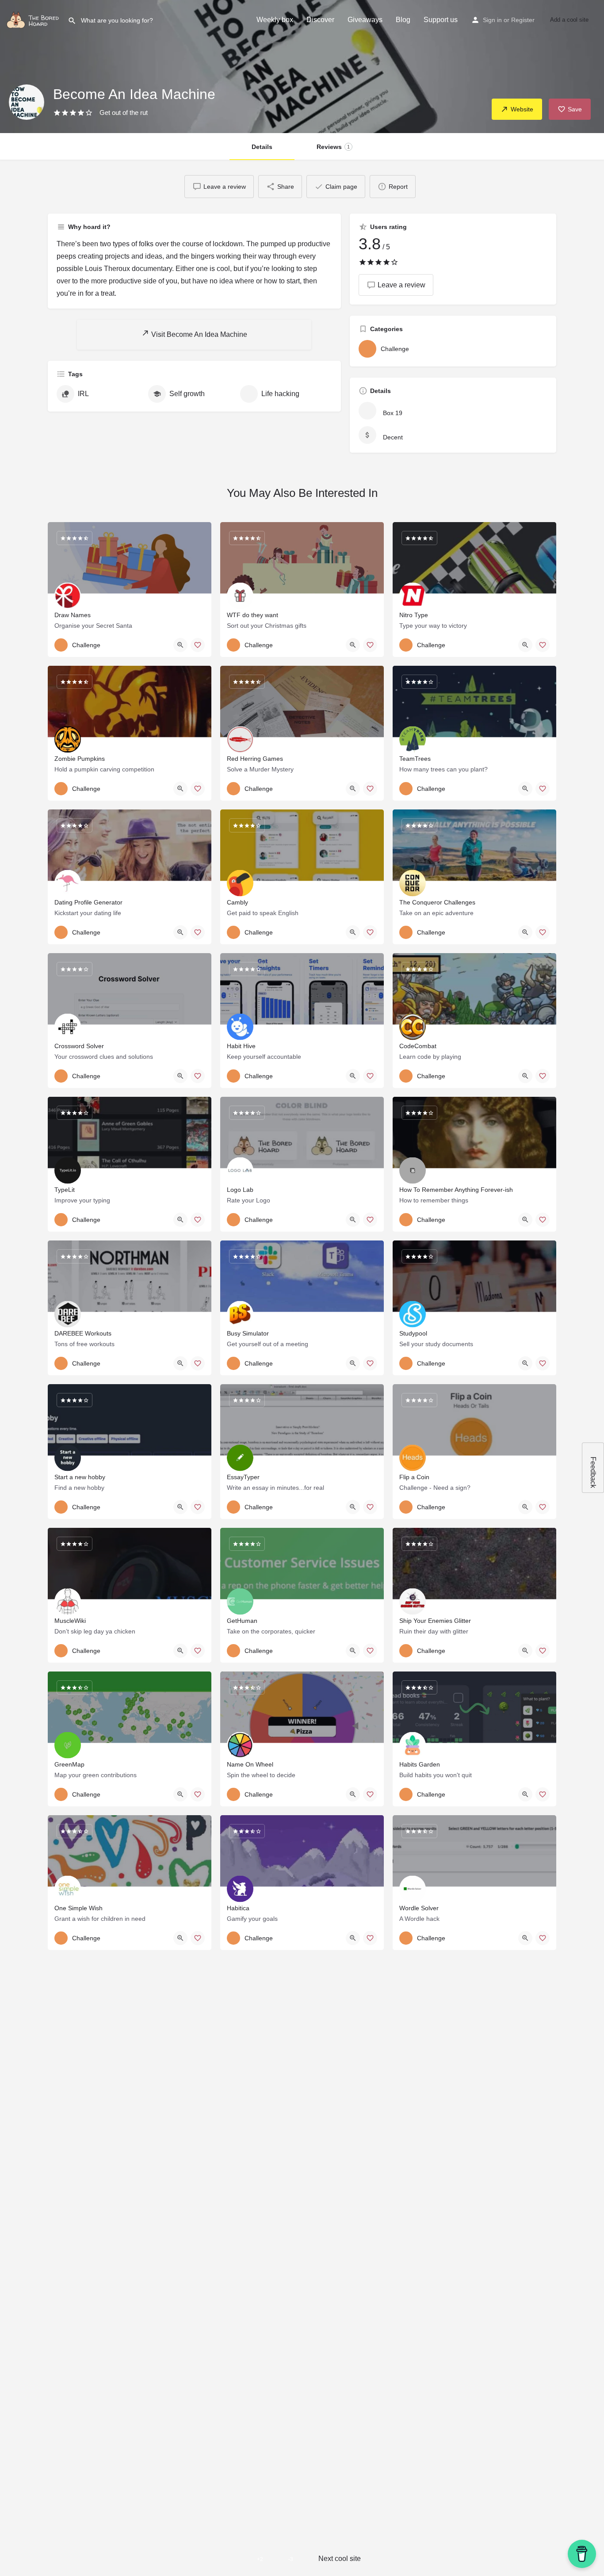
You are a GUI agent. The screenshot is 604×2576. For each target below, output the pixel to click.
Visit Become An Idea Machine (198, 334)
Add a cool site (569, 20)
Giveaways (365, 20)
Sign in (492, 20)
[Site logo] (34, 19)
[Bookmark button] (198, 645)
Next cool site (340, 2559)
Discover (320, 20)
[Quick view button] (180, 645)
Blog (403, 20)
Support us (441, 20)
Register (523, 20)
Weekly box (275, 20)
